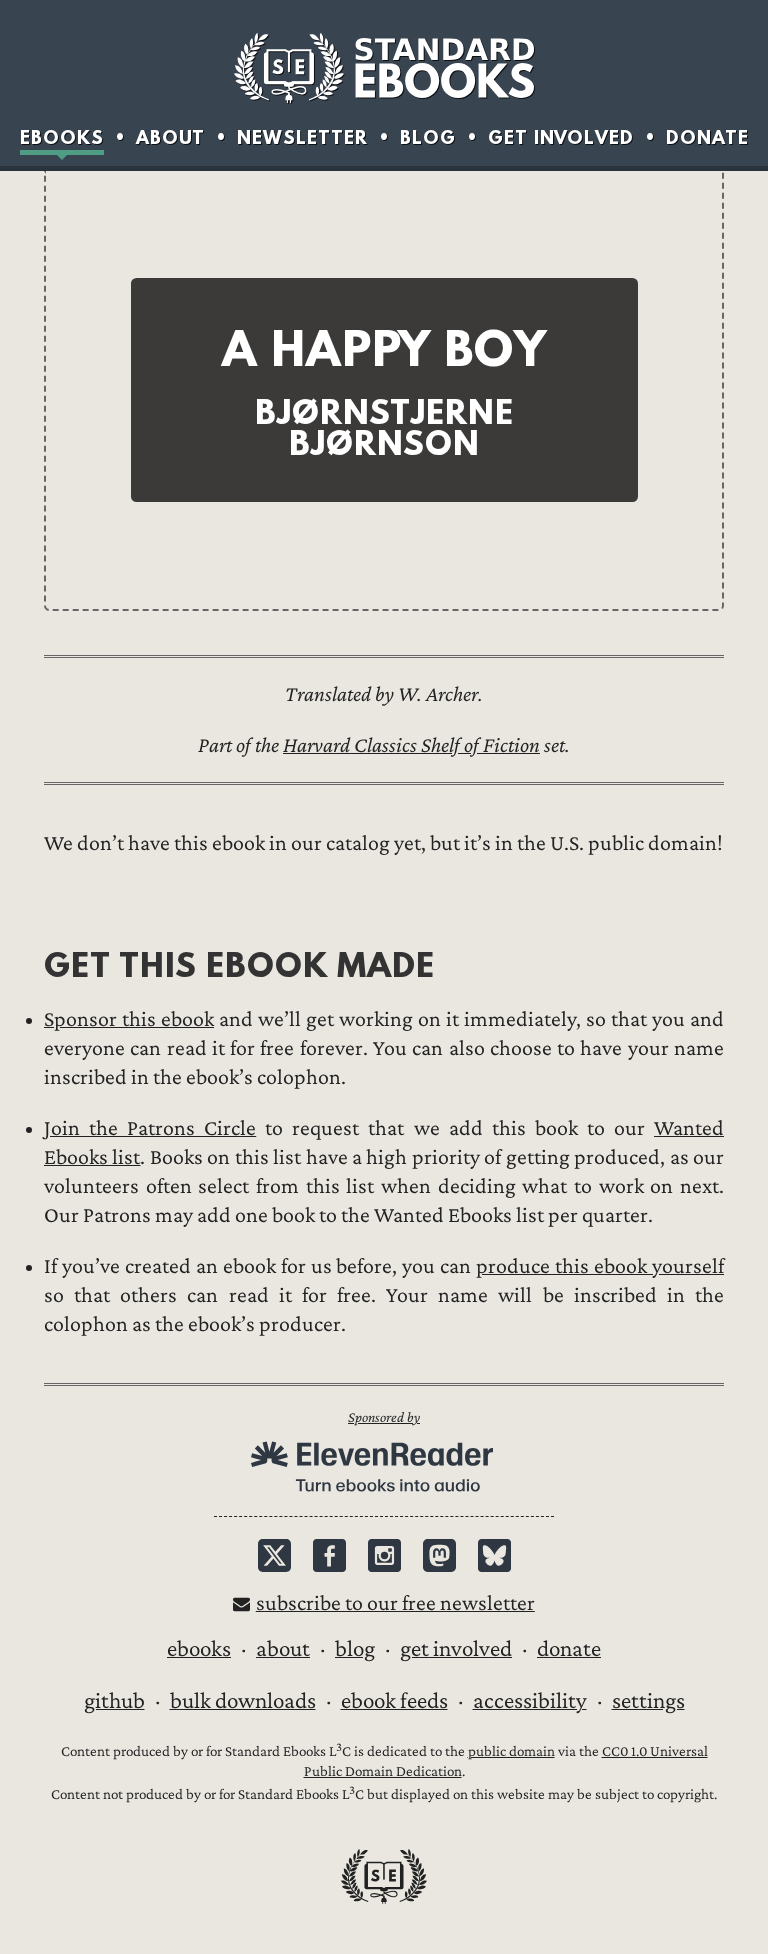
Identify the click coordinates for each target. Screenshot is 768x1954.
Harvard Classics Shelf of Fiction (411, 745)
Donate (707, 137)
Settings (648, 1701)
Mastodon (439, 1555)
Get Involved (561, 137)
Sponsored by (384, 1417)
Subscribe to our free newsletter (395, 1603)
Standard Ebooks (384, 68)
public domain (511, 1751)
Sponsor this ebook (129, 1019)
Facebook (329, 1555)
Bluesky (494, 1555)
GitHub (114, 1701)
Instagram (384, 1555)
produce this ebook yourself (600, 1266)
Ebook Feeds (394, 1701)
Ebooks (62, 137)
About (170, 137)
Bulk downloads (243, 1701)
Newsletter (302, 137)
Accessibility (530, 1701)
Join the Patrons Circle (150, 1128)
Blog (428, 137)
